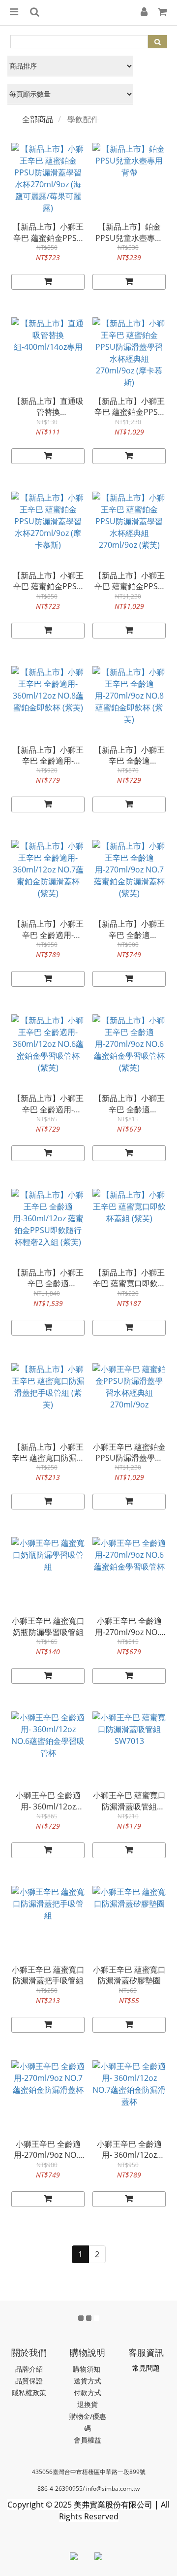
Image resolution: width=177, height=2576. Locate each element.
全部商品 (38, 119)
